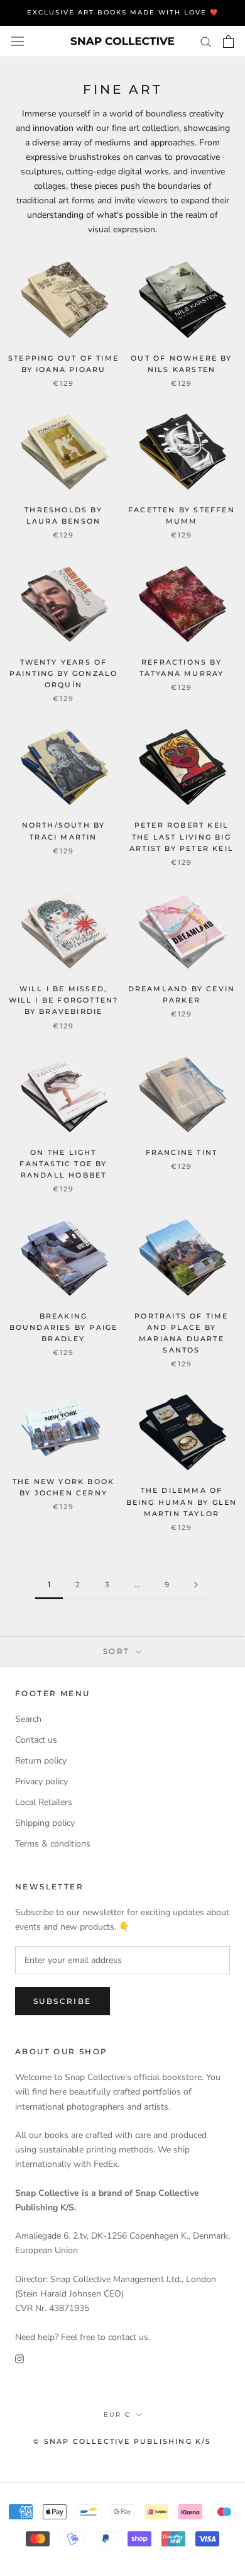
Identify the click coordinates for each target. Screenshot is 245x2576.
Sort (118, 1651)
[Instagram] (19, 2359)
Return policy (41, 1761)
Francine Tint (182, 1152)
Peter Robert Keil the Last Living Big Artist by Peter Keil (182, 836)
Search (28, 1719)
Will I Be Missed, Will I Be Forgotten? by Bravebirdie (64, 1000)
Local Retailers (44, 1802)
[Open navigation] (18, 41)
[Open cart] (228, 42)
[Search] (206, 41)
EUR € (117, 2415)
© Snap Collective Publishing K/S (122, 2441)
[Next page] (196, 1585)
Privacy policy (41, 1781)
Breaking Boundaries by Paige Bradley (64, 1327)
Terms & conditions (53, 1844)
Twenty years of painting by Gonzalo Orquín (64, 673)
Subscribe (63, 2001)
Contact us (36, 1740)
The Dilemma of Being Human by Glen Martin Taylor (182, 1502)
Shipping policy (45, 1823)
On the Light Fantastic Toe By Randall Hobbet (63, 1164)
